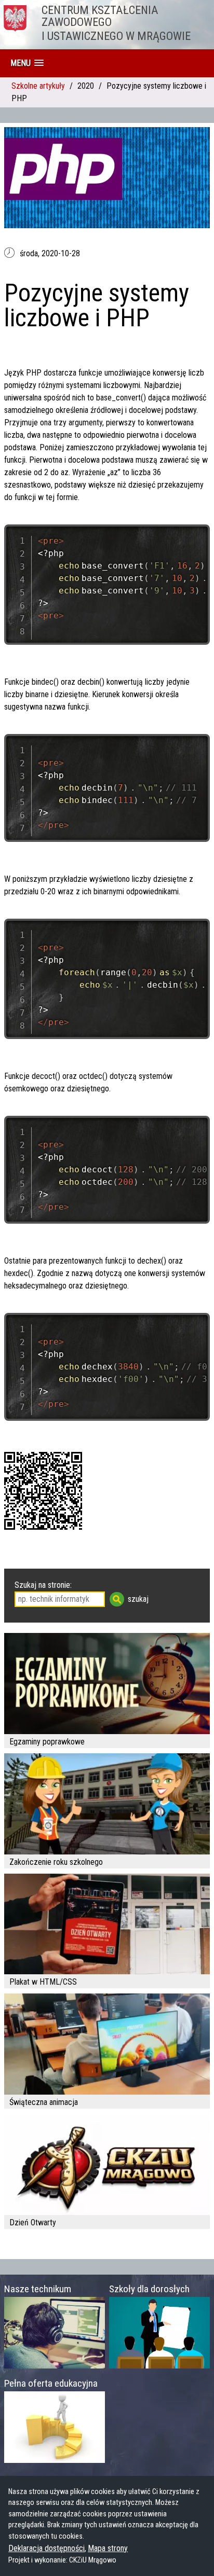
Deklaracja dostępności (46, 2548)
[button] (27, 63)
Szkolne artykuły (38, 86)
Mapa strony (108, 2548)
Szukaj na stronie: (43, 1585)
